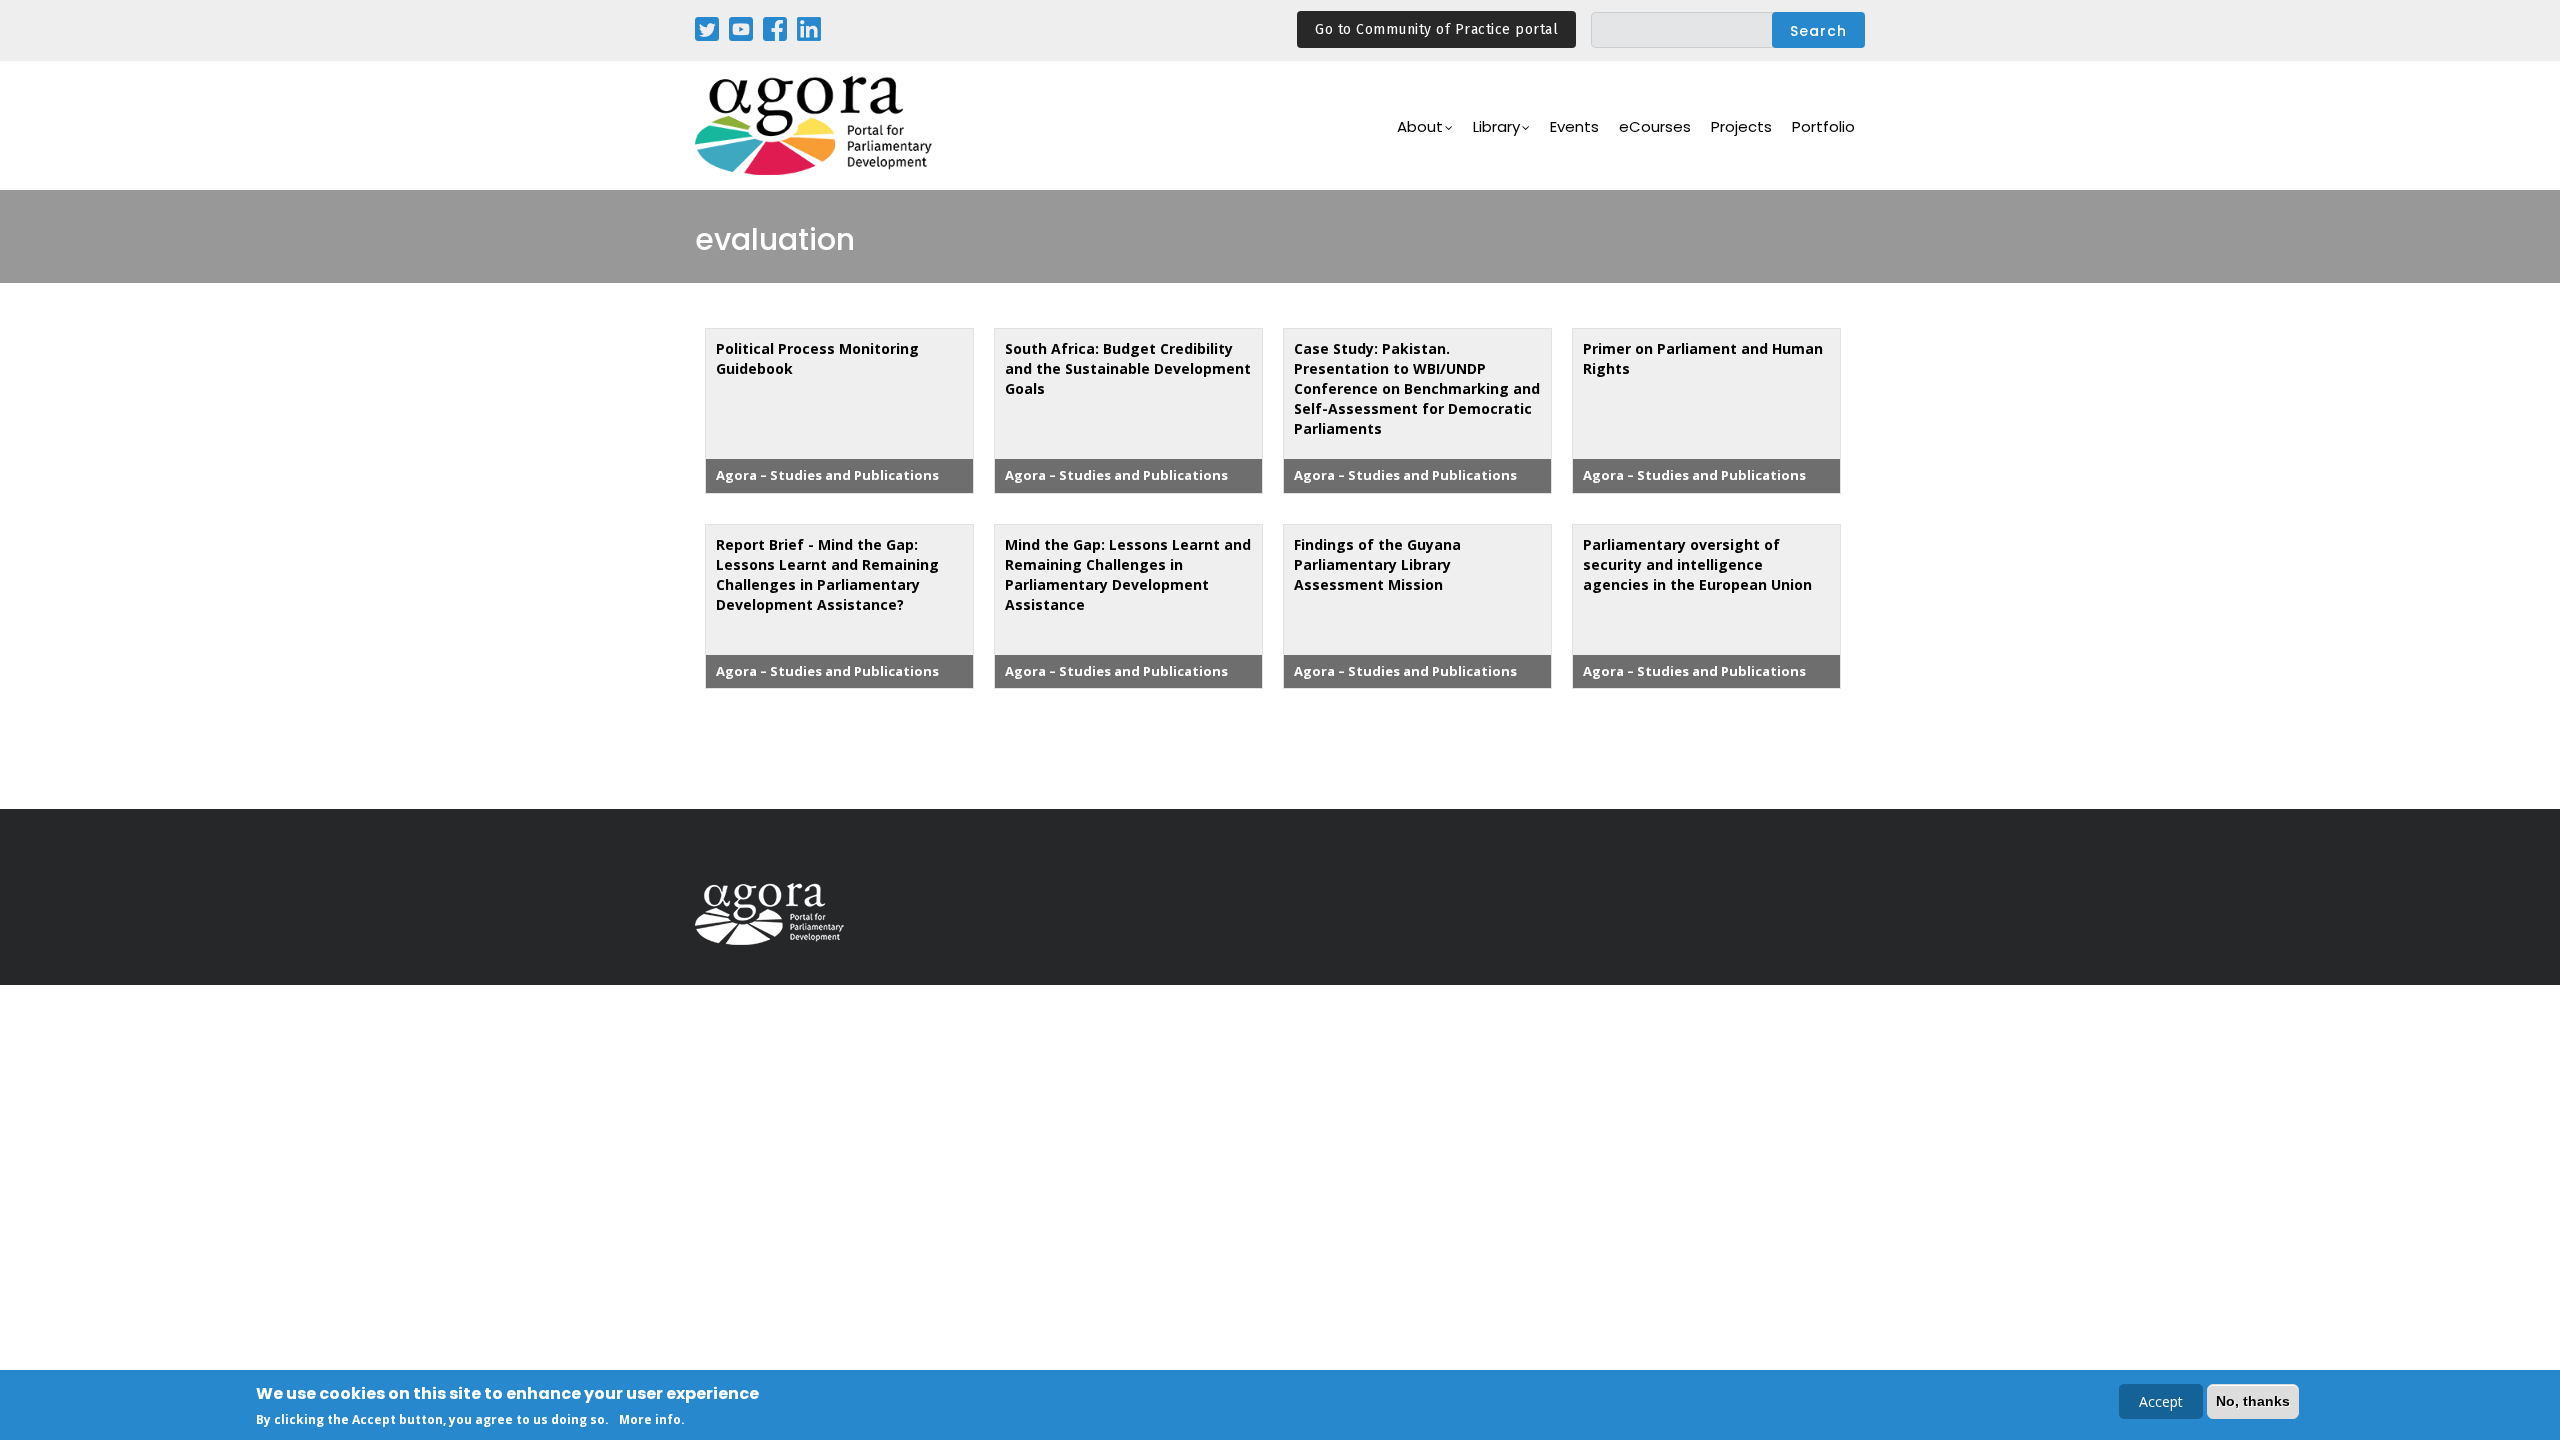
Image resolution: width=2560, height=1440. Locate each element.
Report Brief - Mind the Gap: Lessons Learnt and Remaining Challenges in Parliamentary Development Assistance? (827, 574)
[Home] (815, 125)
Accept (2161, 1401)
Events (1574, 126)
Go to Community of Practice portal (1436, 29)
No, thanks (2253, 1401)
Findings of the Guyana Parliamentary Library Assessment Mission (1377, 564)
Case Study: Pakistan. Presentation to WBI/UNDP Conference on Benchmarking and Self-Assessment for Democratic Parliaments (1417, 388)
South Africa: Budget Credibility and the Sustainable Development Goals (1128, 368)
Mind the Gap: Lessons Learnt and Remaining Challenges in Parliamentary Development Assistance (1128, 574)
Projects (1741, 126)
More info (650, 1418)
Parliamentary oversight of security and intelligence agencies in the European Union (1697, 564)
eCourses (1655, 126)
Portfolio (1823, 126)
